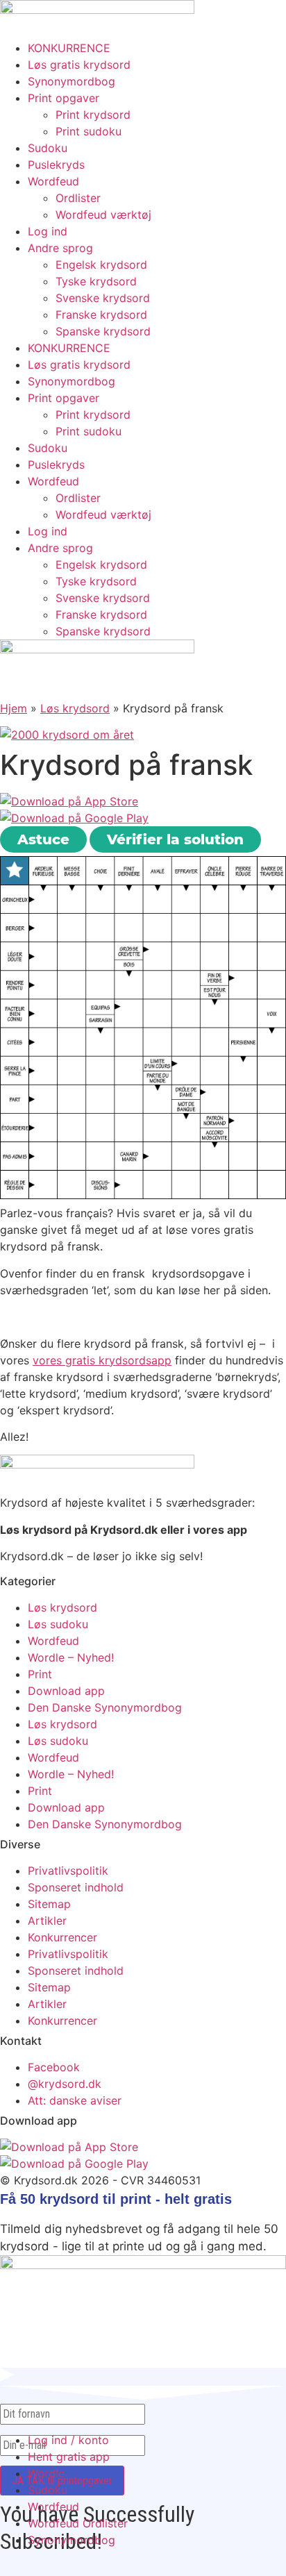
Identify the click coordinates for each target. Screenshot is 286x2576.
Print (40, 1674)
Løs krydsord (75, 708)
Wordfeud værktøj (103, 215)
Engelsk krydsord (101, 265)
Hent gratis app (69, 2457)
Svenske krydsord (103, 298)
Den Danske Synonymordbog (105, 1707)
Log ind (48, 231)
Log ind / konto (68, 2440)
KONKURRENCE (69, 48)
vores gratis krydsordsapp (102, 1360)
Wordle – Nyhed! (71, 1657)
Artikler (47, 1921)
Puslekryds (56, 165)
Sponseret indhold (76, 1887)
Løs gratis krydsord (79, 65)
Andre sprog (60, 248)
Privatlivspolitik (68, 1871)
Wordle (46, 2473)
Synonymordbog (71, 81)
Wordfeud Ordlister (78, 2523)
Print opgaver (64, 98)
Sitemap (49, 1904)
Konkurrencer (62, 1937)
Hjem (14, 708)
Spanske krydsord (103, 331)
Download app (66, 1691)
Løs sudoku (58, 1624)
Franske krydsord (101, 315)
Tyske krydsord (96, 281)
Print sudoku (89, 131)
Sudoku (48, 148)
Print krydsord (93, 115)
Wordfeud (53, 181)
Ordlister (78, 198)
